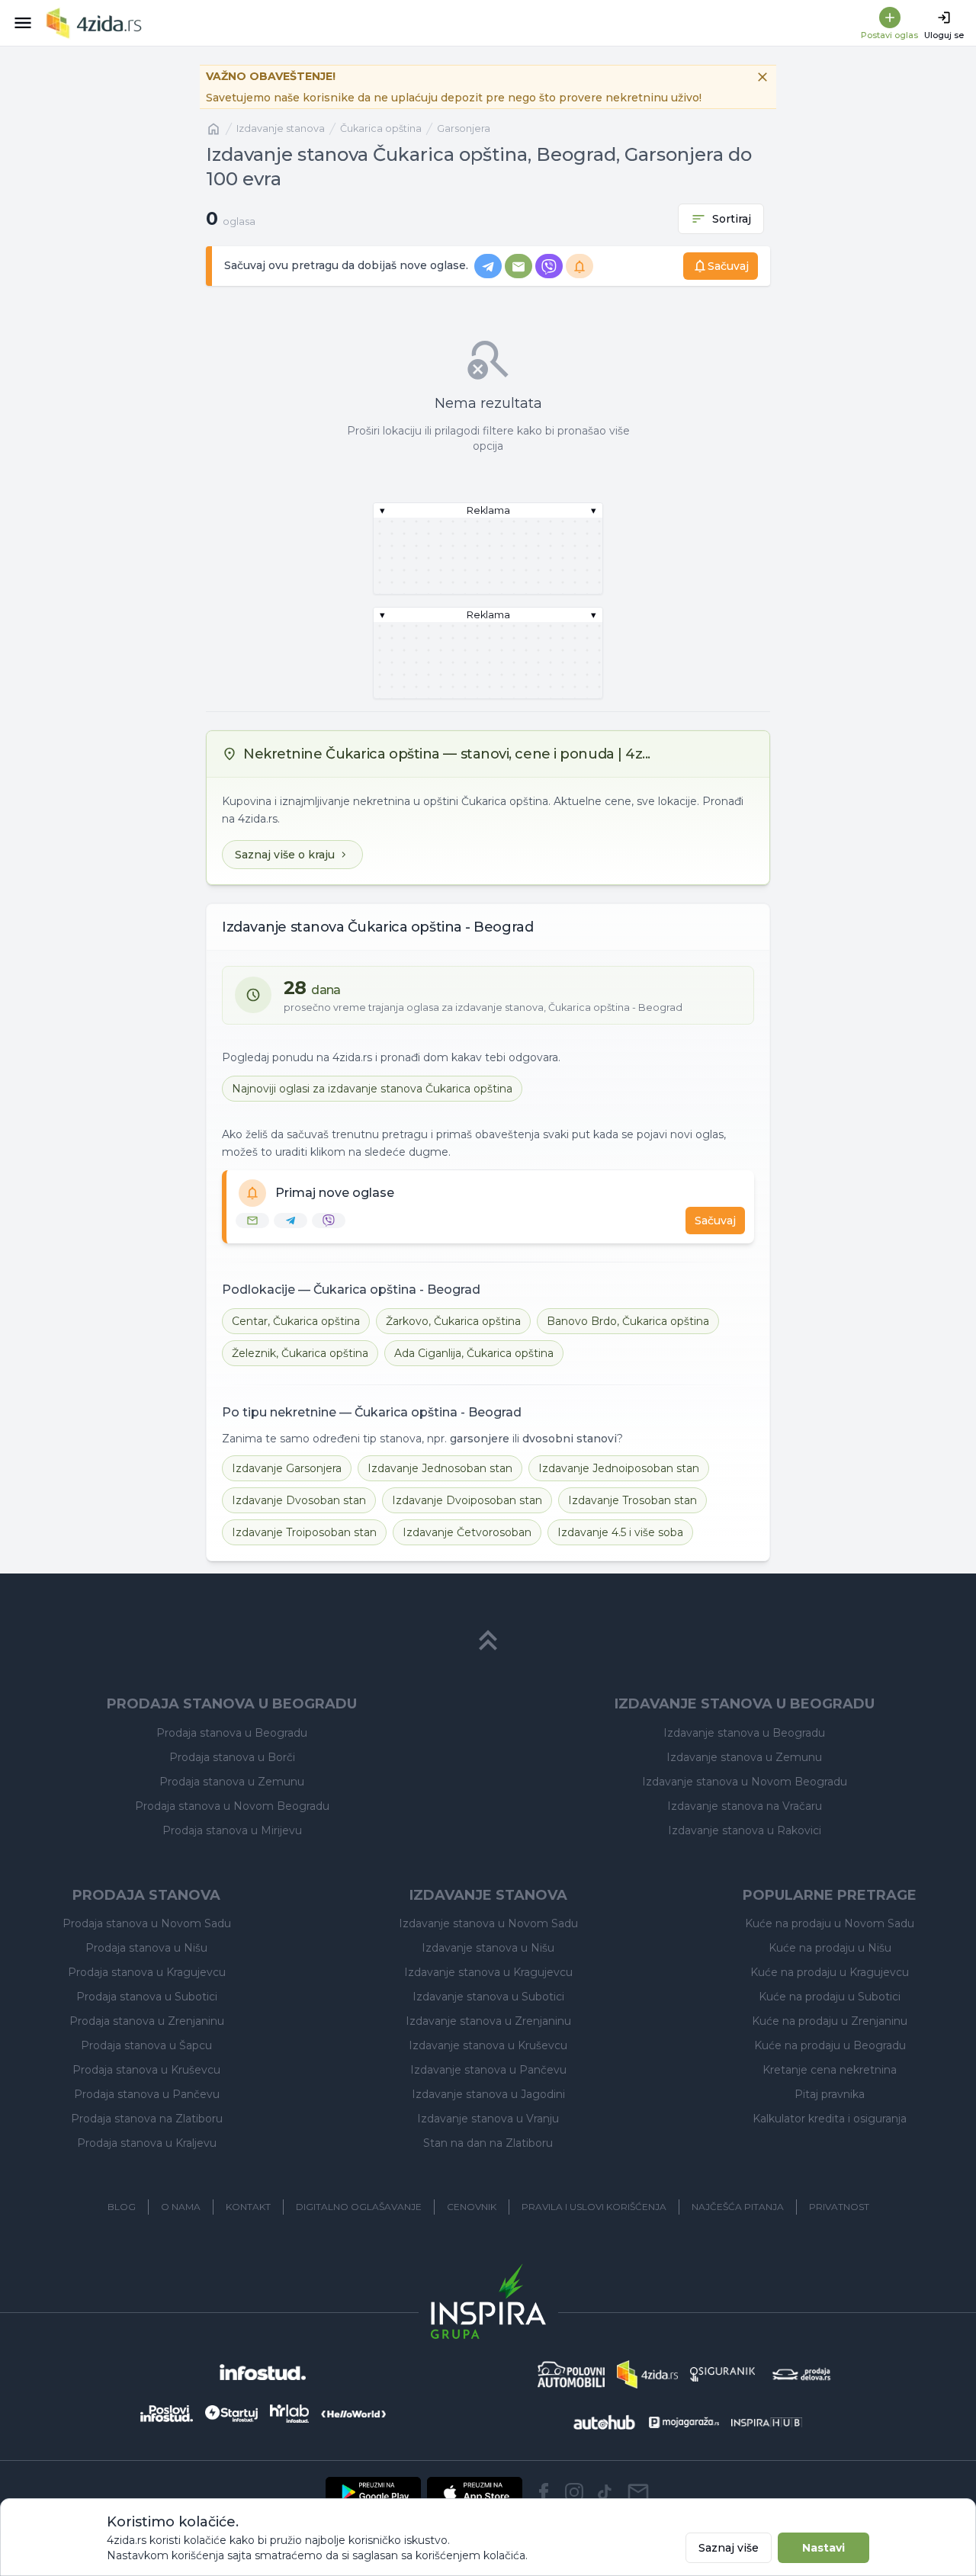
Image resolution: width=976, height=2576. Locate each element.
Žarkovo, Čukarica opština (453, 1321)
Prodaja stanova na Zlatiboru (147, 2119)
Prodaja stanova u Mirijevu (232, 1830)
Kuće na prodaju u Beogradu (830, 2045)
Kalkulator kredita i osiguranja (830, 2119)
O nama (181, 2207)
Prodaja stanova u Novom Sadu (147, 1923)
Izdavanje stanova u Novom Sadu (488, 1923)
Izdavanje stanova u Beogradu (744, 1733)
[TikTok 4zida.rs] (605, 2492)
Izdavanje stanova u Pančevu (488, 2070)
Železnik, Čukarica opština (300, 1353)
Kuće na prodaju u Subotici (830, 1997)
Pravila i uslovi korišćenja (594, 2207)
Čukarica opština (381, 128)
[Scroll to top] (488, 1641)
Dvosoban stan (299, 1500)
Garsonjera (464, 128)
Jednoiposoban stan (619, 1468)
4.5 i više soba (620, 1532)
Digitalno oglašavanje (359, 2207)
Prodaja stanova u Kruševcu (146, 2070)
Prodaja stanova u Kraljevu (147, 2143)
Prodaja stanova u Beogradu (232, 1733)
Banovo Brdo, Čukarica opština (628, 1321)
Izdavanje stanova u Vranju (488, 2119)
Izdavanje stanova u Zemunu (744, 1757)
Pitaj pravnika (830, 2094)
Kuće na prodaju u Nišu (830, 1948)
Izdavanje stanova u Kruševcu (488, 2045)
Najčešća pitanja (738, 2207)
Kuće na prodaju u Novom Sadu (830, 1923)
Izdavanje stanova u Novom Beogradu (745, 1782)
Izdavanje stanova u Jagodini (488, 2094)
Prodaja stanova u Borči (232, 1757)
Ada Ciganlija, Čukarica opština (474, 1353)
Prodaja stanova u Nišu (146, 1948)
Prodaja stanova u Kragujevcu (147, 1972)
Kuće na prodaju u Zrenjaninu (830, 2021)
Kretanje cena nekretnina (830, 2070)
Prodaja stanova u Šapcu (146, 2045)
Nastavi (823, 2548)
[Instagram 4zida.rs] (574, 2492)
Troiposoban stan (304, 1532)
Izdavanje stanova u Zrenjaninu (488, 2021)
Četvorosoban (467, 1532)
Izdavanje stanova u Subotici (488, 1997)
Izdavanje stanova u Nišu (488, 1948)
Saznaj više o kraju (285, 855)
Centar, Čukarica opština (296, 1321)
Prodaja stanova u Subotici (147, 1997)
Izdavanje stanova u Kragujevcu (488, 1972)
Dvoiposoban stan (467, 1500)
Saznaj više (729, 2548)
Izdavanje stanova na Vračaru (745, 1806)
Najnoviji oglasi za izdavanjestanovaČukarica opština (372, 1089)
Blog (122, 2207)
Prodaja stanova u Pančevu (147, 2094)
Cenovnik (472, 2207)
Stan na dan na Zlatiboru (488, 2143)
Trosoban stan (632, 1500)
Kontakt (248, 2207)
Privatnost (839, 2207)
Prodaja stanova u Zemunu (232, 1782)
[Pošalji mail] (638, 2492)
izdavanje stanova (281, 128)
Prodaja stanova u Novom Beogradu (232, 1806)
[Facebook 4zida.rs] (544, 2492)
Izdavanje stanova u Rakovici (745, 1830)
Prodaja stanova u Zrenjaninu (147, 2021)
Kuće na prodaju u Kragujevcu (830, 1972)
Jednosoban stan (440, 1468)
